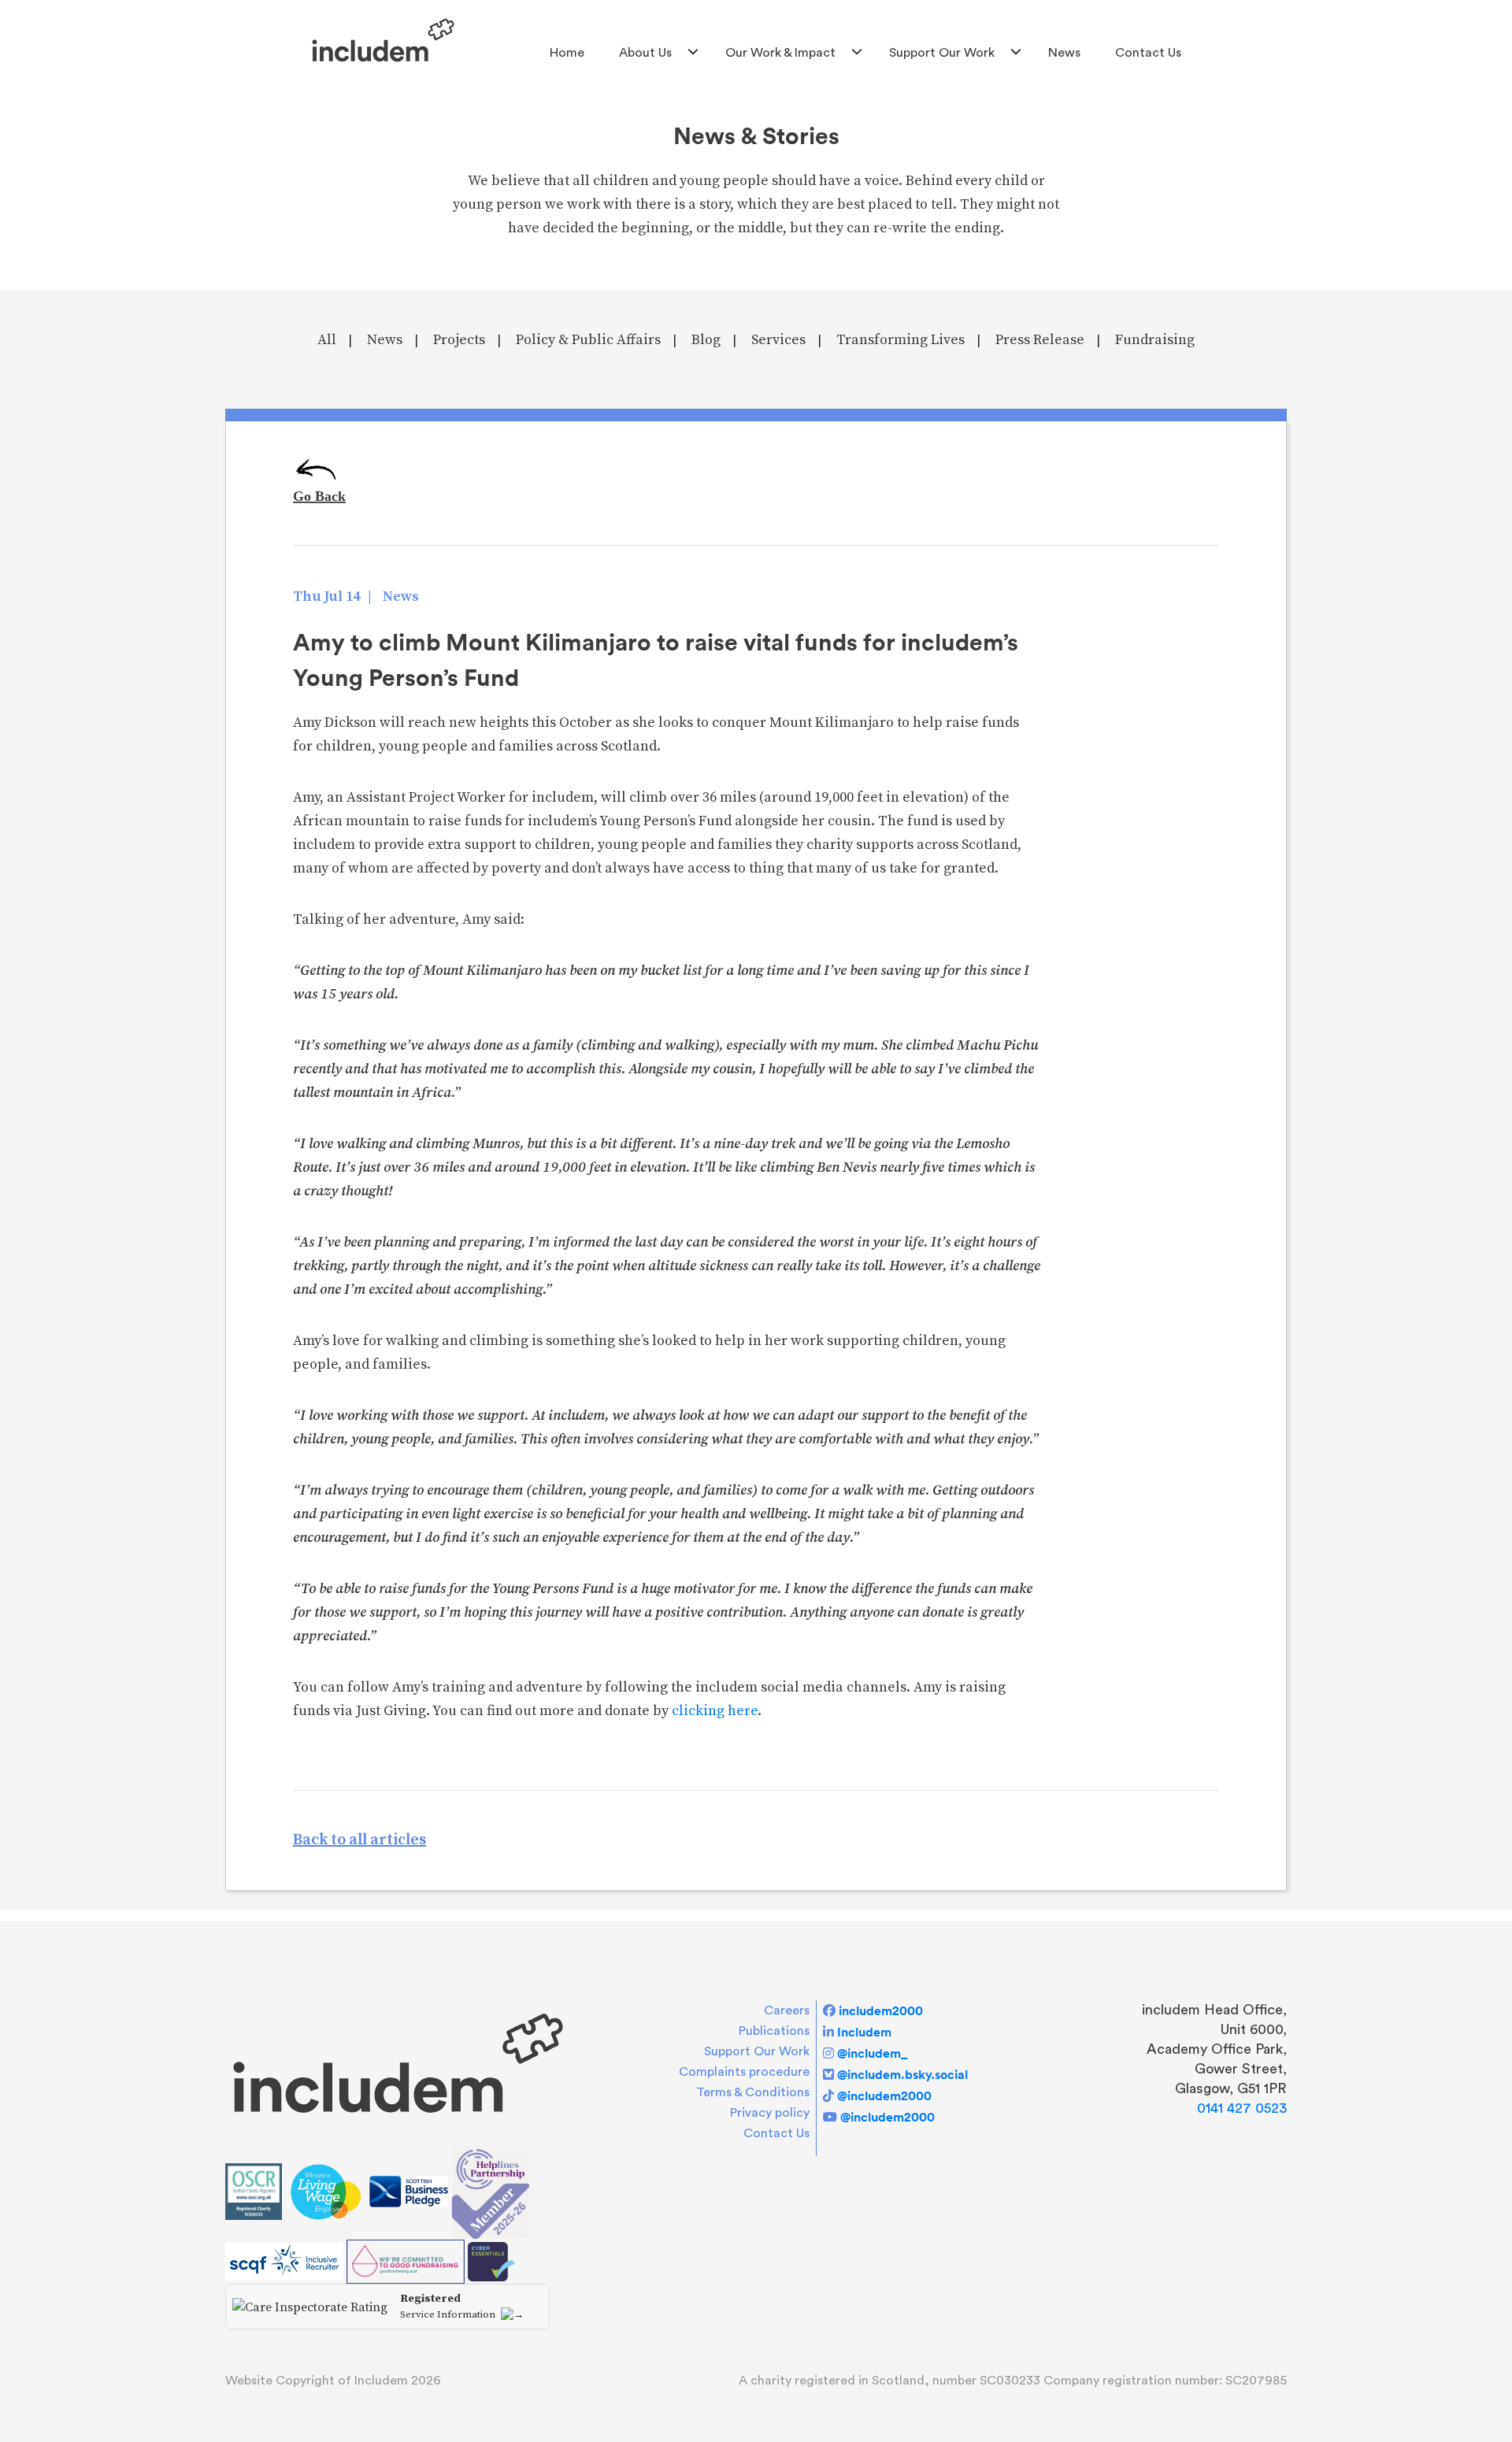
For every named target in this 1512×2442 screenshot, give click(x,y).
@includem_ (872, 2053)
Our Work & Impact (780, 53)
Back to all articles (359, 1840)
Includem (864, 2032)
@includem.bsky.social (902, 2074)
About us (645, 53)
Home (567, 53)
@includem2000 (884, 2096)
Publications (774, 2031)
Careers (787, 2010)
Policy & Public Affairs (588, 340)
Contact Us (1148, 53)
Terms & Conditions (753, 2092)
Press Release (1040, 340)
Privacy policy (770, 2113)
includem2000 (881, 2010)
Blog (706, 340)
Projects (459, 340)
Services (778, 340)
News (1064, 53)
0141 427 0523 (1242, 2108)
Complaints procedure (744, 2072)
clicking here (715, 1711)
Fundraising (1155, 340)
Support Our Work (942, 53)
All (327, 340)
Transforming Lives (901, 340)
